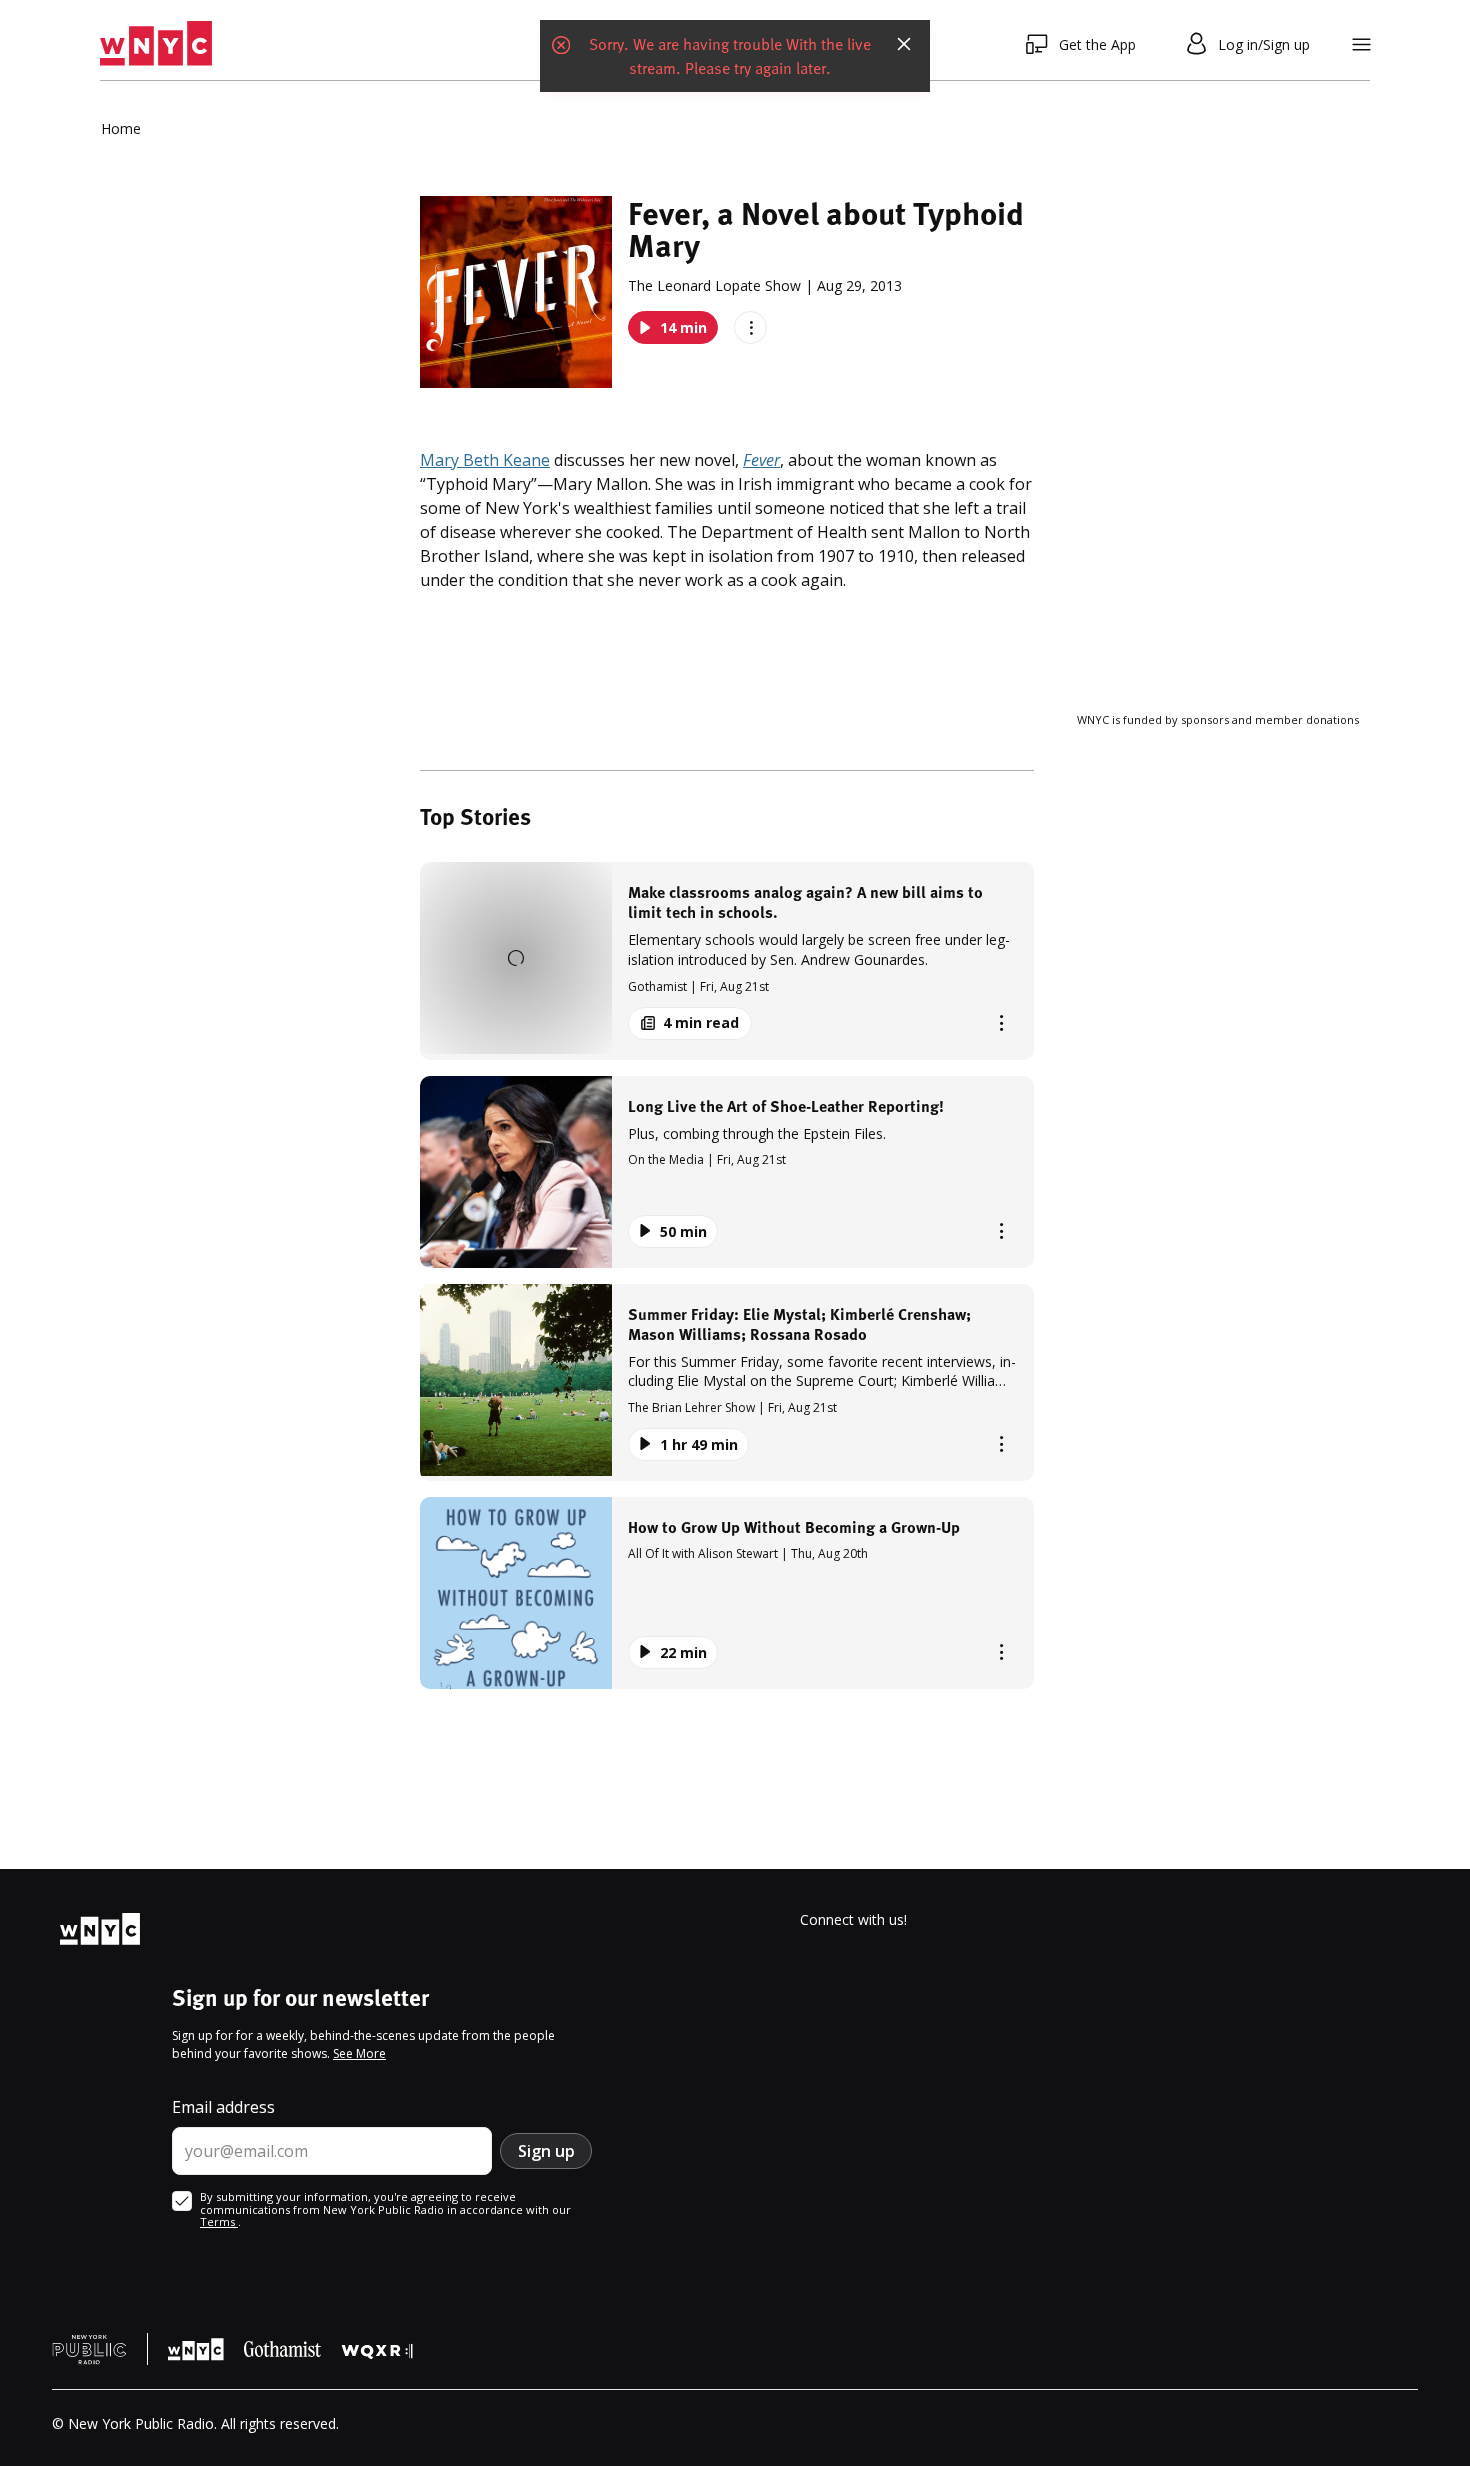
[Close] (904, 44)
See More (359, 2053)
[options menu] (750, 327)
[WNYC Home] (156, 44)
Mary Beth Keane (485, 460)
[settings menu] (1361, 44)
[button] (727, 960)
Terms (219, 2221)
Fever (761, 460)
